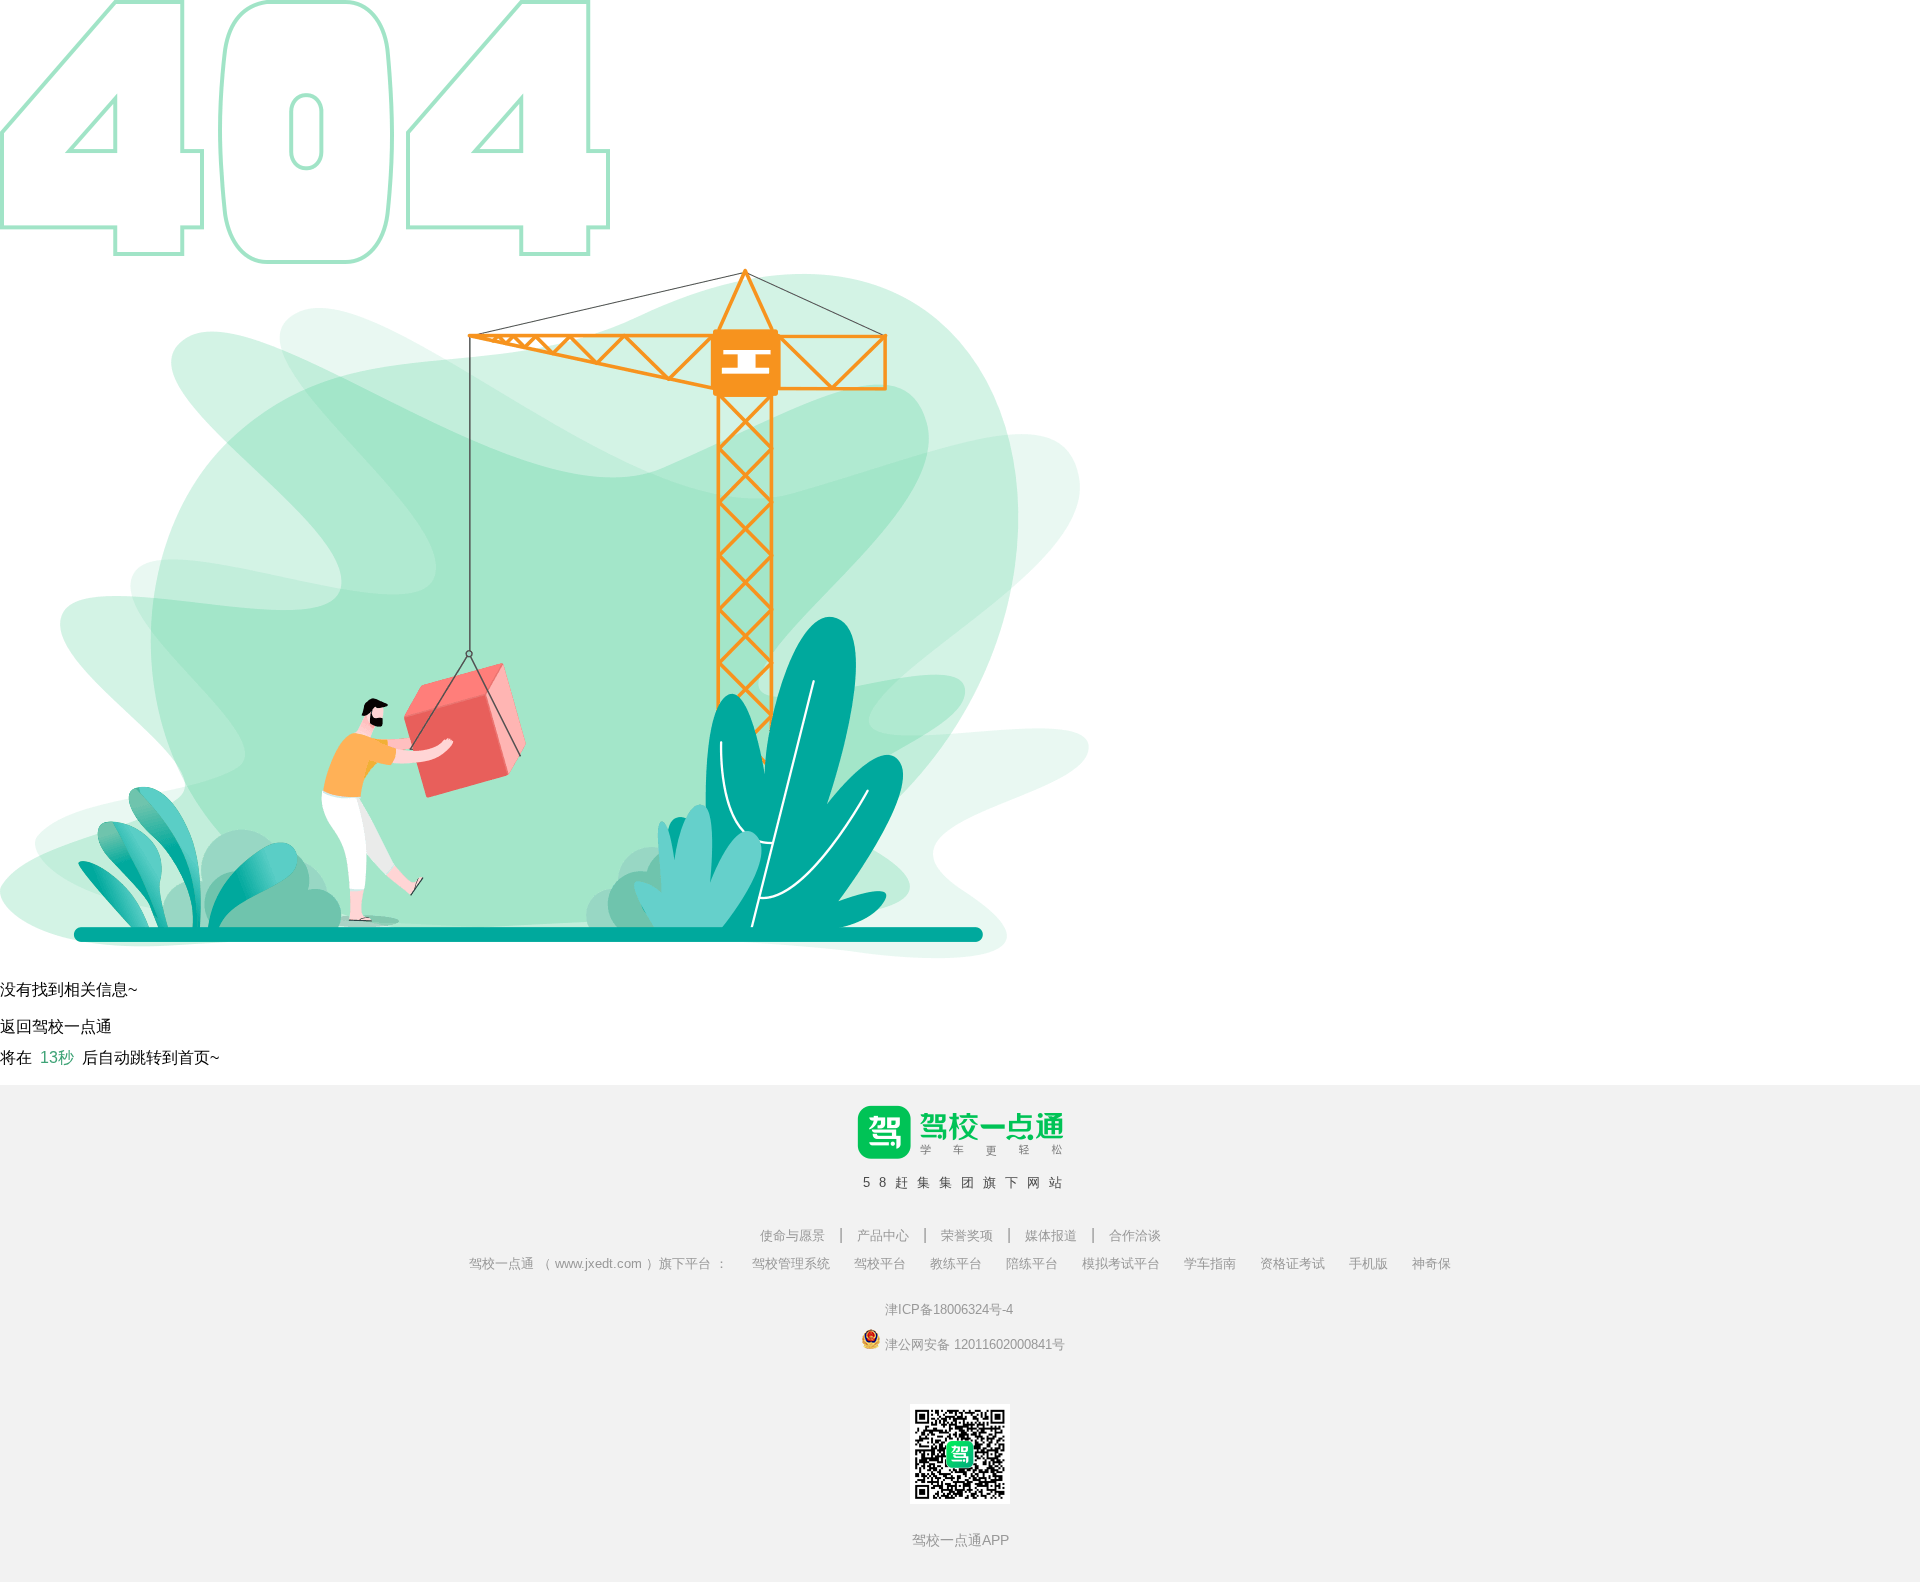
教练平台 (956, 1263)
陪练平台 (1032, 1263)
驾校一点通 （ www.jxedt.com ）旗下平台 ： (598, 1263)
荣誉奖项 (967, 1235)
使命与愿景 (792, 1235)
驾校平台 (880, 1263)
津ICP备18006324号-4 (949, 1309)
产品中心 (883, 1235)
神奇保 (1431, 1263)
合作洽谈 (1135, 1235)
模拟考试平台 (1121, 1263)
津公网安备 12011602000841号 (973, 1343)
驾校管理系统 (791, 1263)
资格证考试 (1292, 1263)
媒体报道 (1051, 1235)
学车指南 (1210, 1263)
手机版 (1368, 1263)
